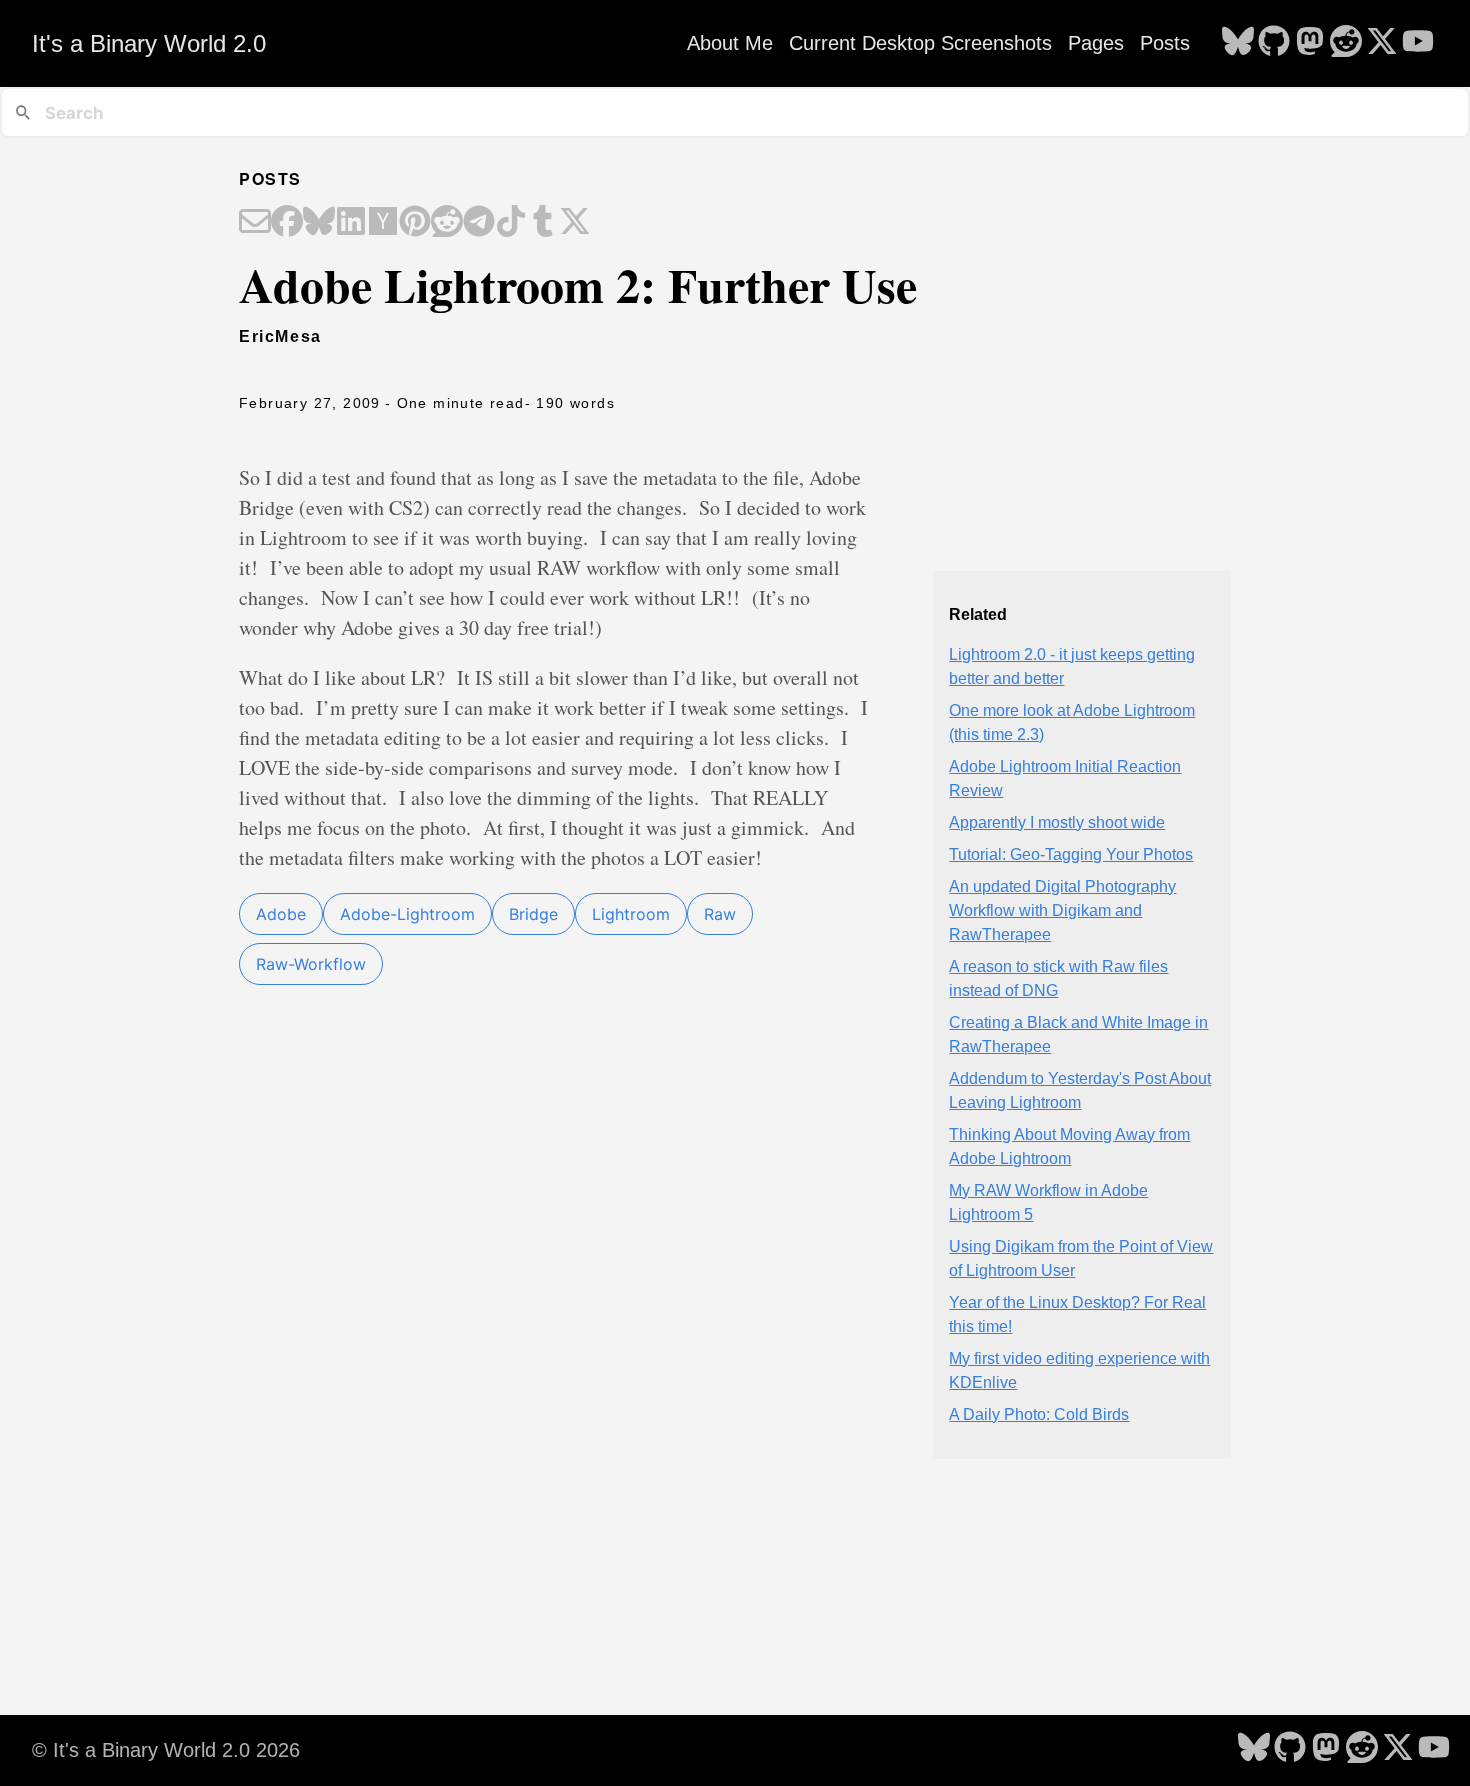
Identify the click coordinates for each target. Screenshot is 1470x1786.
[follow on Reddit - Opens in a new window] (1346, 43)
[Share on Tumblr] (543, 223)
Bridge (533, 914)
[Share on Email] (255, 223)
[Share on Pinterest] (415, 223)
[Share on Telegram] (479, 223)
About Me (730, 43)
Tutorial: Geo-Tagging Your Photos (1071, 854)
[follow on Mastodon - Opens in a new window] (1310, 43)
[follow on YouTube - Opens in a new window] (1418, 43)
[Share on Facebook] (287, 223)
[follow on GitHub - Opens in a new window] (1274, 43)
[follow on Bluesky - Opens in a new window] (1238, 43)
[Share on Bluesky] (319, 223)
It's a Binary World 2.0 (149, 43)
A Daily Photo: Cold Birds (1039, 1414)
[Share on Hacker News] (383, 223)
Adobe (281, 914)
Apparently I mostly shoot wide (1057, 822)
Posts (1165, 43)
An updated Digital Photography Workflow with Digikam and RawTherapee (1062, 910)
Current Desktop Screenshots (920, 43)
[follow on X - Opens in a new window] (1382, 43)
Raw (720, 914)
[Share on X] (575, 223)
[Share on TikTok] (511, 223)
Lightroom (631, 914)
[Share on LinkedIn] (351, 223)
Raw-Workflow (311, 964)
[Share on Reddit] (447, 223)
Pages (1096, 43)
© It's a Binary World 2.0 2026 (166, 1750)
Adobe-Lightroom (407, 914)
